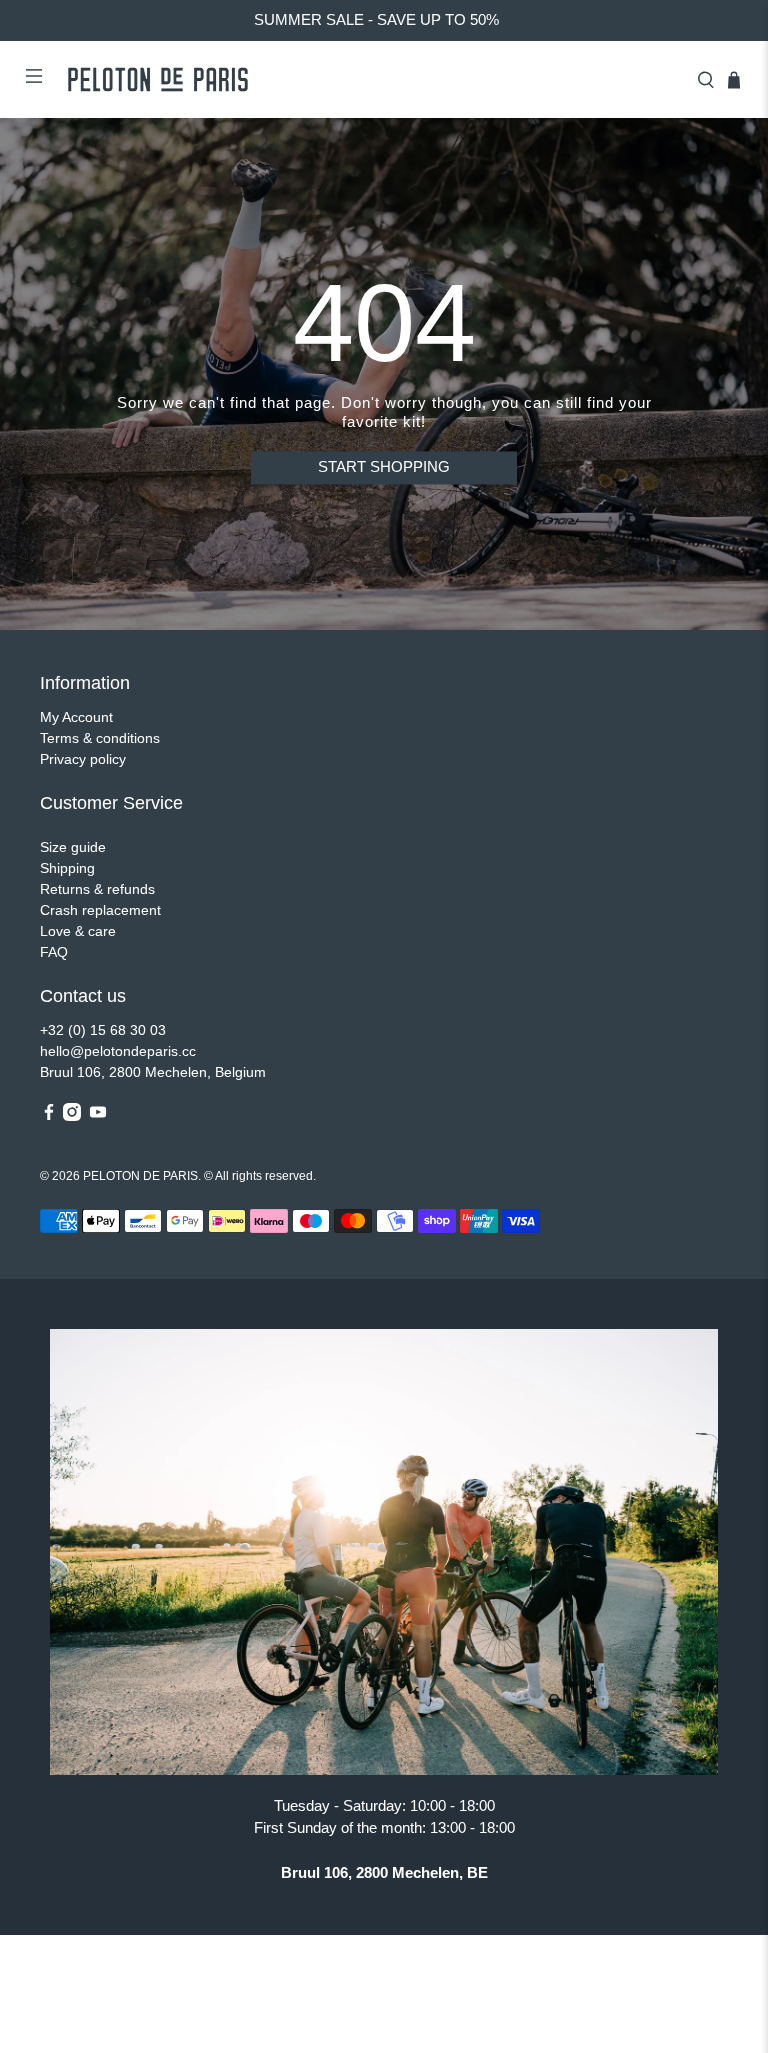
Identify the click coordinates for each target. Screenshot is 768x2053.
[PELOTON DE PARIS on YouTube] (98, 1116)
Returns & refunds (97, 889)
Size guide (73, 847)
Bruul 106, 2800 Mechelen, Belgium (153, 1072)
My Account (76, 717)
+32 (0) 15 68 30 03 (103, 1030)
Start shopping (384, 467)
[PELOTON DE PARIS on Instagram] (72, 1116)
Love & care (78, 931)
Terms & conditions (100, 738)
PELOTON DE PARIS (140, 1175)
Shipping (67, 868)
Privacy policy (83, 759)
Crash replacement (100, 910)
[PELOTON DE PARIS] (370, 79)
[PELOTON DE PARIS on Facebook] (49, 1116)
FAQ (54, 952)
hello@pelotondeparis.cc (118, 1051)
